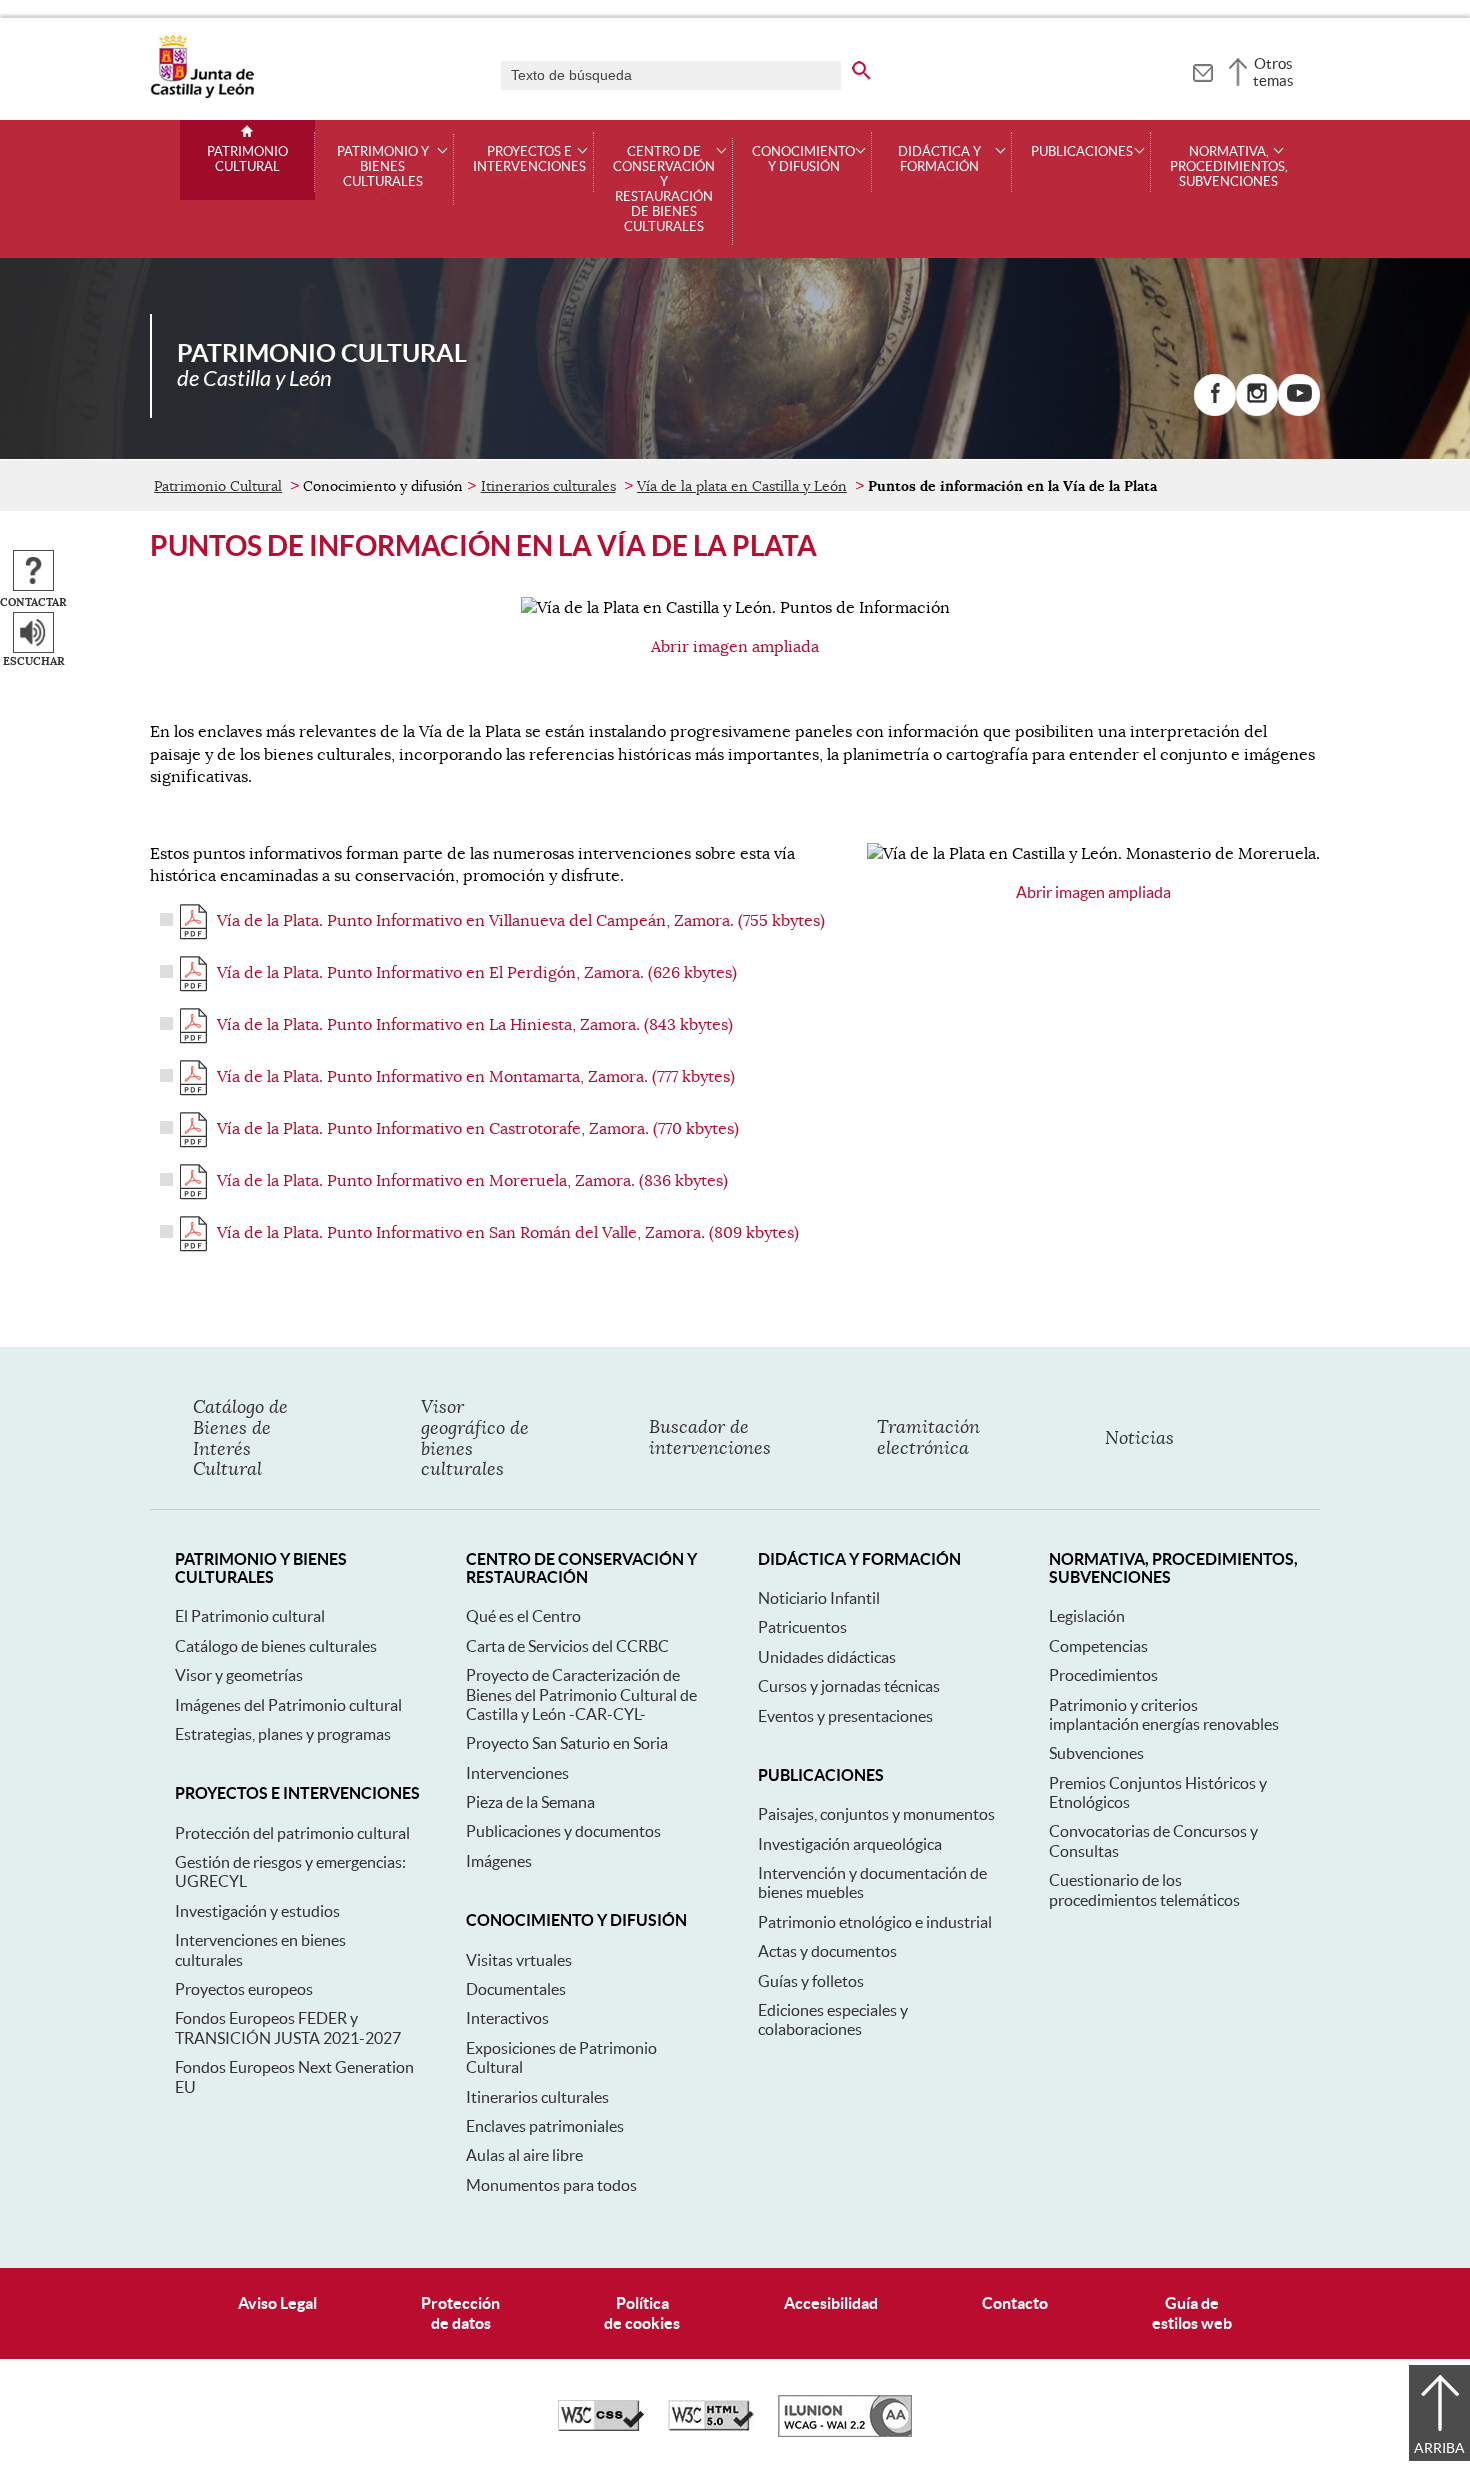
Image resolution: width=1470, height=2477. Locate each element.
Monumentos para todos (551, 2185)
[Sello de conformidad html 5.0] (711, 2426)
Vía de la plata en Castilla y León (742, 486)
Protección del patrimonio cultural (292, 1833)
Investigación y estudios (257, 1911)
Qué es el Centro (523, 1616)
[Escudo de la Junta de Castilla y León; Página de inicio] (202, 94)
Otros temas (1273, 72)
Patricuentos (802, 1627)
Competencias (1098, 1646)
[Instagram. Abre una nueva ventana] (1257, 395)
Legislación (1087, 1616)
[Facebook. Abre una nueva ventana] (1215, 395)
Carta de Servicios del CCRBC (567, 1646)
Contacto (1015, 2303)
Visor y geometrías (239, 1675)
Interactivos (507, 2018)
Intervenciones (517, 1773)
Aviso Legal (277, 2303)
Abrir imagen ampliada (735, 647)
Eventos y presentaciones (845, 1716)
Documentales (516, 1989)
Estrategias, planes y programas (283, 1734)
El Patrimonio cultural (250, 1616)
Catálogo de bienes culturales (276, 1646)
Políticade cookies (642, 2312)
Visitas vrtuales (519, 1960)
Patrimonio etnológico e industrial (875, 1922)
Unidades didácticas (827, 1657)
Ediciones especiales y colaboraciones (833, 2019)
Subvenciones (1096, 1753)
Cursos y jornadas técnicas (849, 1686)
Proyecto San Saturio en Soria (567, 1743)
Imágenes (499, 1861)
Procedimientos (1103, 1675)
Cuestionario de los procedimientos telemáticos (1144, 1889)
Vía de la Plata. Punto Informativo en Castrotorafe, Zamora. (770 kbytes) (478, 1129)
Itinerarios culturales (548, 486)
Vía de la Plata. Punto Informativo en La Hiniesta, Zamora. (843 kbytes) (475, 1025)
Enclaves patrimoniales (545, 2126)
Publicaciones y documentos (563, 1831)
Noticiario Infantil (819, 1598)
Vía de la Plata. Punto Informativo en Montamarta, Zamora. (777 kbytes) (476, 1077)
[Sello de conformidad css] (601, 2426)
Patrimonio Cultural (247, 159)
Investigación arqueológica (850, 1844)
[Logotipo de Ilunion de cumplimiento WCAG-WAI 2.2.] (845, 2432)
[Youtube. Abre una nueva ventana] (1299, 395)
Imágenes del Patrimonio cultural (288, 1705)
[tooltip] (1202, 70)
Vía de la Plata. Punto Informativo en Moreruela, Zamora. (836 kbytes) (472, 1181)
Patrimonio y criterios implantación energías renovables (1164, 1714)
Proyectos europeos (244, 1989)
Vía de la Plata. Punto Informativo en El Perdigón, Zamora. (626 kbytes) (477, 973)
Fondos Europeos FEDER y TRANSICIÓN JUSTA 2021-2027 (288, 2027)
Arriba (1439, 2448)
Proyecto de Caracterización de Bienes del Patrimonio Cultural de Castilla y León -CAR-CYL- (581, 1694)
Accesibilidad (831, 2303)
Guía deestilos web (1192, 2312)
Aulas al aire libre (524, 2155)
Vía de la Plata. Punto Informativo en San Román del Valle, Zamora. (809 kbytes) (508, 1233)
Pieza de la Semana (530, 1802)
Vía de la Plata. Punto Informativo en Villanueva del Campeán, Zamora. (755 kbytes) (521, 921)
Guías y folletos (811, 1981)
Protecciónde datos (460, 2312)
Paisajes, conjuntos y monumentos (876, 1814)
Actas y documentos (827, 1951)
